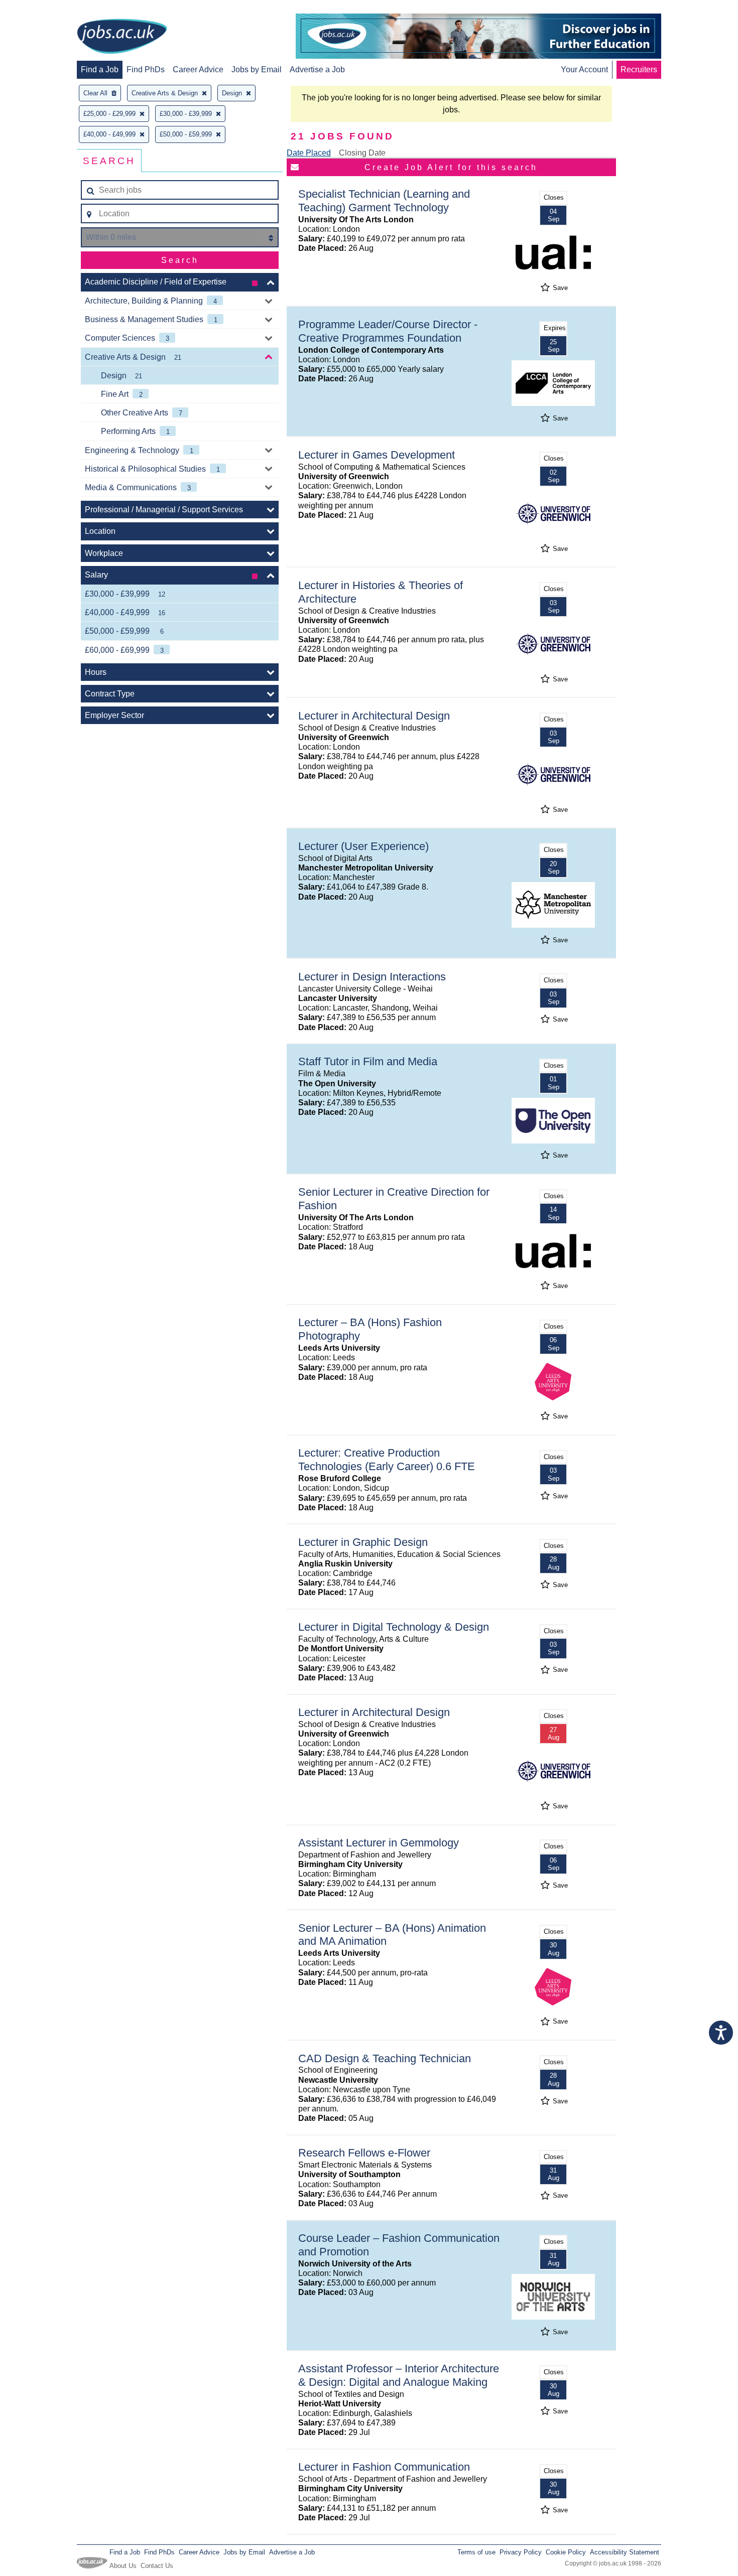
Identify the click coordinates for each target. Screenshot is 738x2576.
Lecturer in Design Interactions (372, 977)
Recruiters (639, 69)
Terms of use (476, 2552)
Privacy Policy (521, 2552)
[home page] (122, 37)
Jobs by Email (257, 69)
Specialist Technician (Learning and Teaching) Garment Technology (384, 201)
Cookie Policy (566, 2552)
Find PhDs (146, 69)
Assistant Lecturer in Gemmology (379, 1843)
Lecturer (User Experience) (363, 846)
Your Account (584, 69)
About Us (123, 2566)
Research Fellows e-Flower (364, 2153)
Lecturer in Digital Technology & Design (394, 1627)
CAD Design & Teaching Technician (385, 2058)
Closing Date (362, 153)
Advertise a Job (317, 69)
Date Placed (309, 153)
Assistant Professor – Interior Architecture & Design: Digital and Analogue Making (399, 2375)
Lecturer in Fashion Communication (384, 2467)
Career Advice (198, 69)
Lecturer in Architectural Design (374, 716)
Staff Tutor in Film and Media (368, 1061)
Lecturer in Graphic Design (363, 1542)
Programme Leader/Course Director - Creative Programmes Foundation (388, 331)
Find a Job (100, 69)
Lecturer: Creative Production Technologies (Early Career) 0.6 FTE (387, 1460)
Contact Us (157, 2566)
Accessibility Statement (625, 2552)
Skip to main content (40, 9)
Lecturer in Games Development (377, 455)
